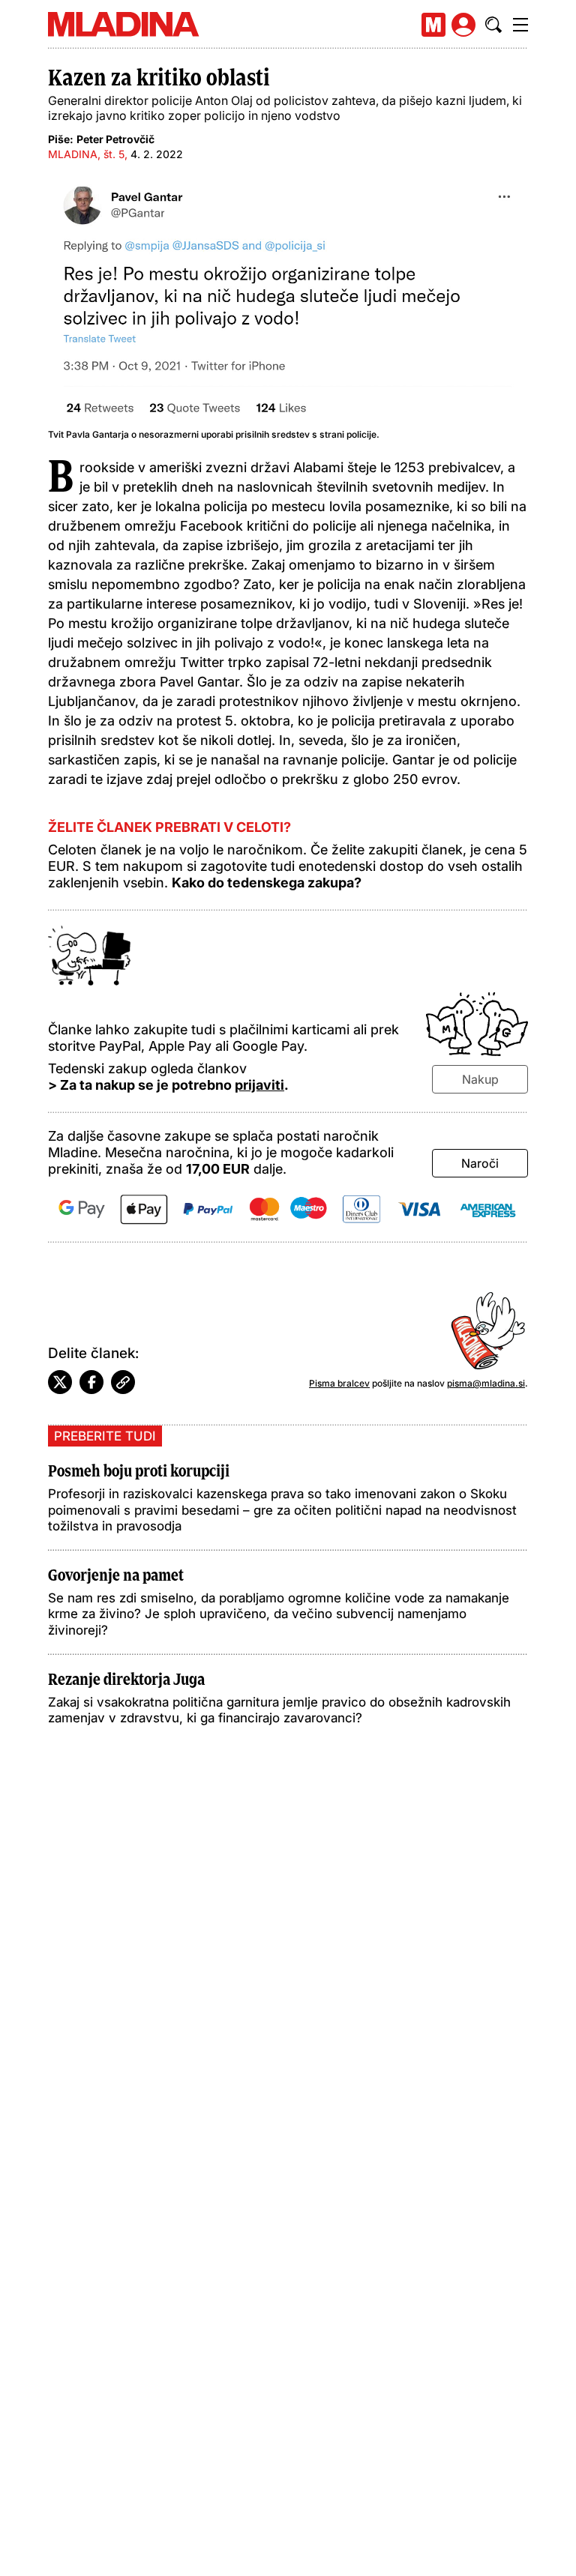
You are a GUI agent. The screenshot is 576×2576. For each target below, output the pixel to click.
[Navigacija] (520, 25)
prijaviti (259, 1085)
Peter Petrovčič (115, 139)
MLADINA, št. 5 (86, 154)
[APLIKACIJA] (433, 25)
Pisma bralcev (339, 1383)
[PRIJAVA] (463, 25)
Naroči (480, 1163)
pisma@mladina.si (486, 1383)
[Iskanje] (493, 25)
